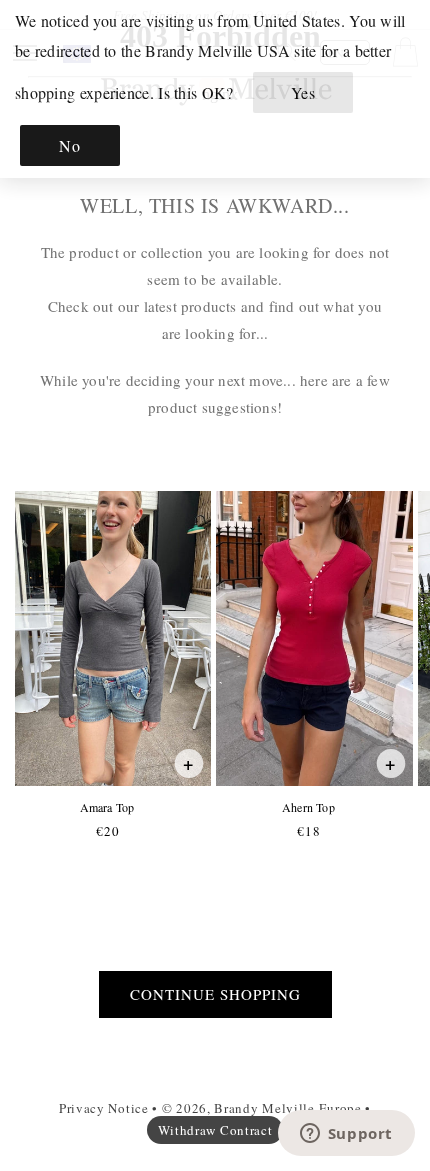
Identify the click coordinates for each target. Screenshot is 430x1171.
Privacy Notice (104, 1108)
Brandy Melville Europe (287, 1108)
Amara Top (107, 807)
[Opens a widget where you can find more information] (346, 1135)
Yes (303, 92)
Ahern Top (308, 807)
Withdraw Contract (215, 1130)
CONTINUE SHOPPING (215, 994)
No (69, 145)
